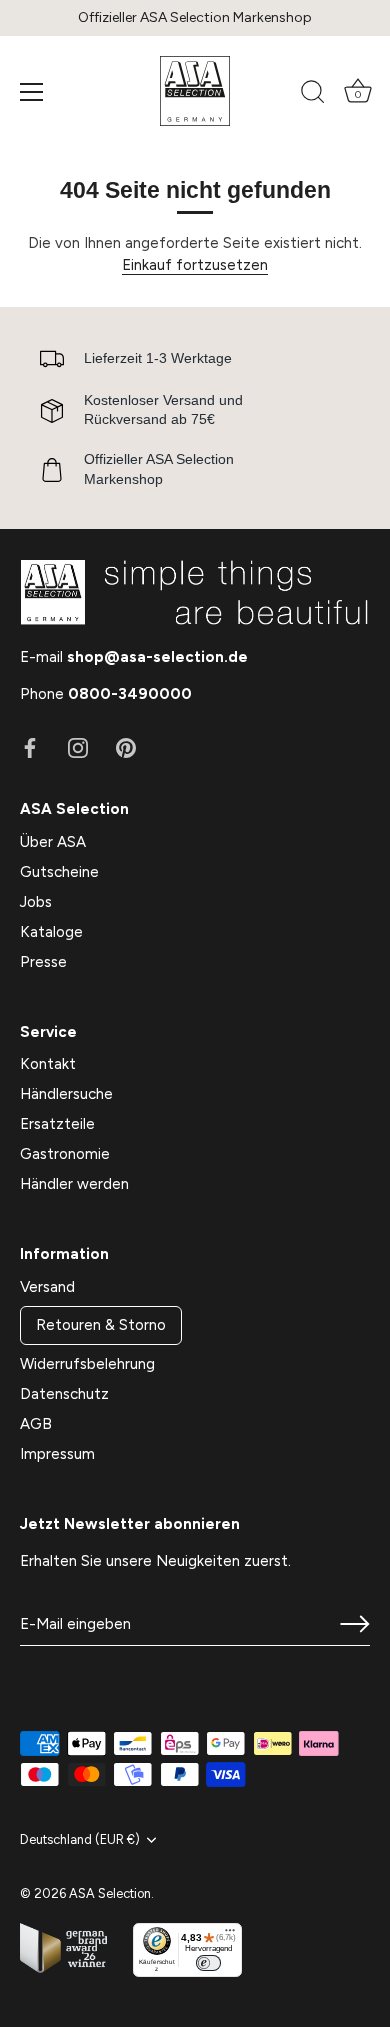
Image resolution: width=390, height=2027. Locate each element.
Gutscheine (59, 872)
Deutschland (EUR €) (80, 1839)
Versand (47, 1287)
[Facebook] (30, 747)
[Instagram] (78, 747)
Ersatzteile (57, 1124)
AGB (36, 1424)
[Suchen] (313, 95)
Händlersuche (66, 1094)
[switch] (208, 1962)
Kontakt (48, 1064)
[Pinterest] (126, 747)
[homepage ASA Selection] (195, 91)
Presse (43, 962)
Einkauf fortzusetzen (195, 265)
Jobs (36, 902)
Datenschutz (64, 1394)
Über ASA (53, 842)
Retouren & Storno (101, 1325)
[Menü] (32, 92)
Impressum (57, 1454)
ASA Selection (110, 1893)
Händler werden (74, 1184)
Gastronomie (65, 1154)
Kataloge (51, 932)
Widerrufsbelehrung (87, 1364)
